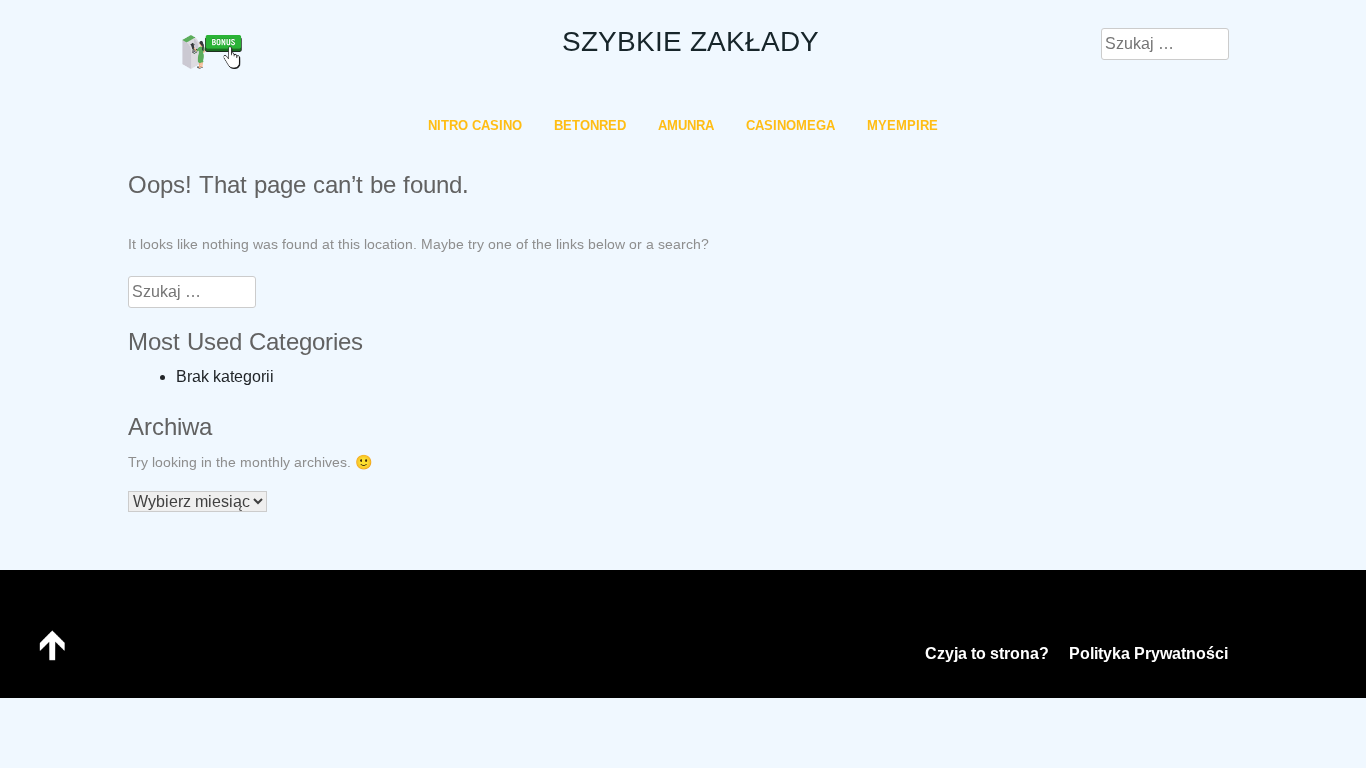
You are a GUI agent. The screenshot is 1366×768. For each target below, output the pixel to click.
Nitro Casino (475, 125)
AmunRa (686, 125)
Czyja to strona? (987, 653)
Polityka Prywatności (1148, 653)
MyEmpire (902, 125)
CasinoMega (790, 125)
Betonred (590, 125)
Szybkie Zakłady (690, 41)
